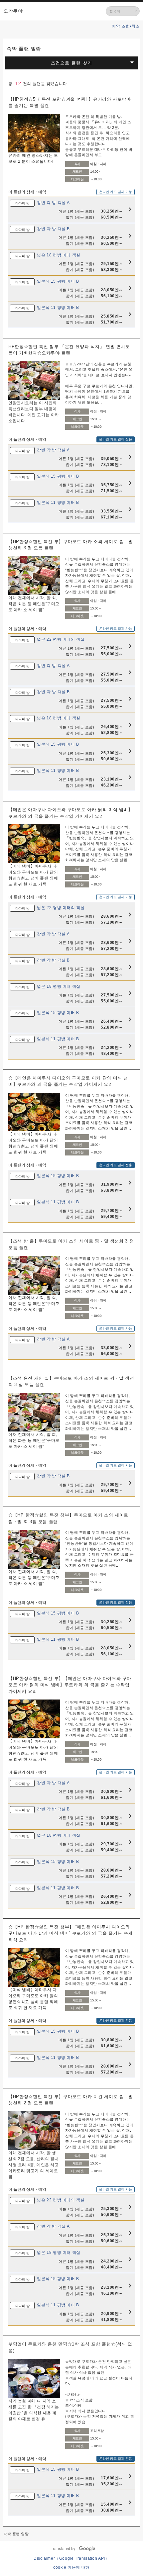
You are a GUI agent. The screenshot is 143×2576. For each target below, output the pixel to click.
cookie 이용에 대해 (71, 2567)
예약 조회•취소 (126, 26)
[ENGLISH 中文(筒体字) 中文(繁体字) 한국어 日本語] (123, 11)
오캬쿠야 (13, 11)
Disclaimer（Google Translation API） (71, 2558)
